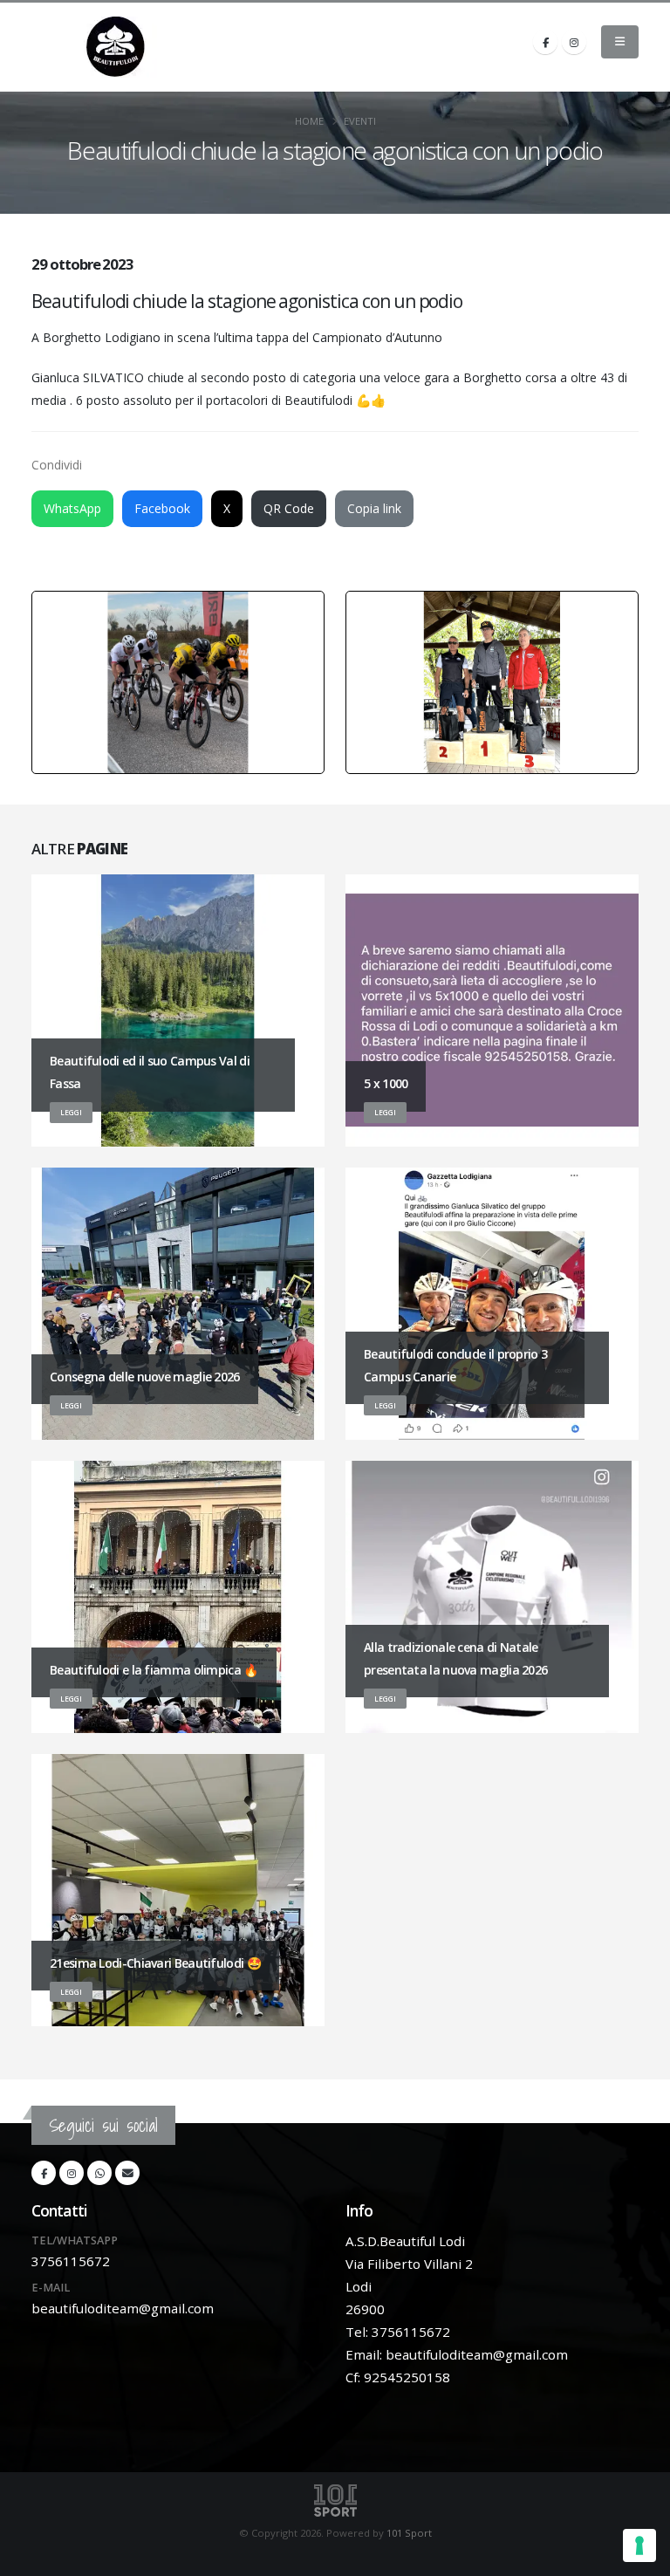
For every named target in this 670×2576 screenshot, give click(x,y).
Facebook (162, 508)
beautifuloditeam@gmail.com (123, 2308)
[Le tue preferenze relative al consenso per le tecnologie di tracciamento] (639, 2545)
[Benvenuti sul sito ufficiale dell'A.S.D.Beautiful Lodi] (116, 47)
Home (309, 121)
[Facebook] (545, 42)
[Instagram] (574, 42)
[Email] (127, 2173)
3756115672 (71, 2261)
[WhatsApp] (99, 2173)
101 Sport (409, 2533)
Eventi (360, 121)
